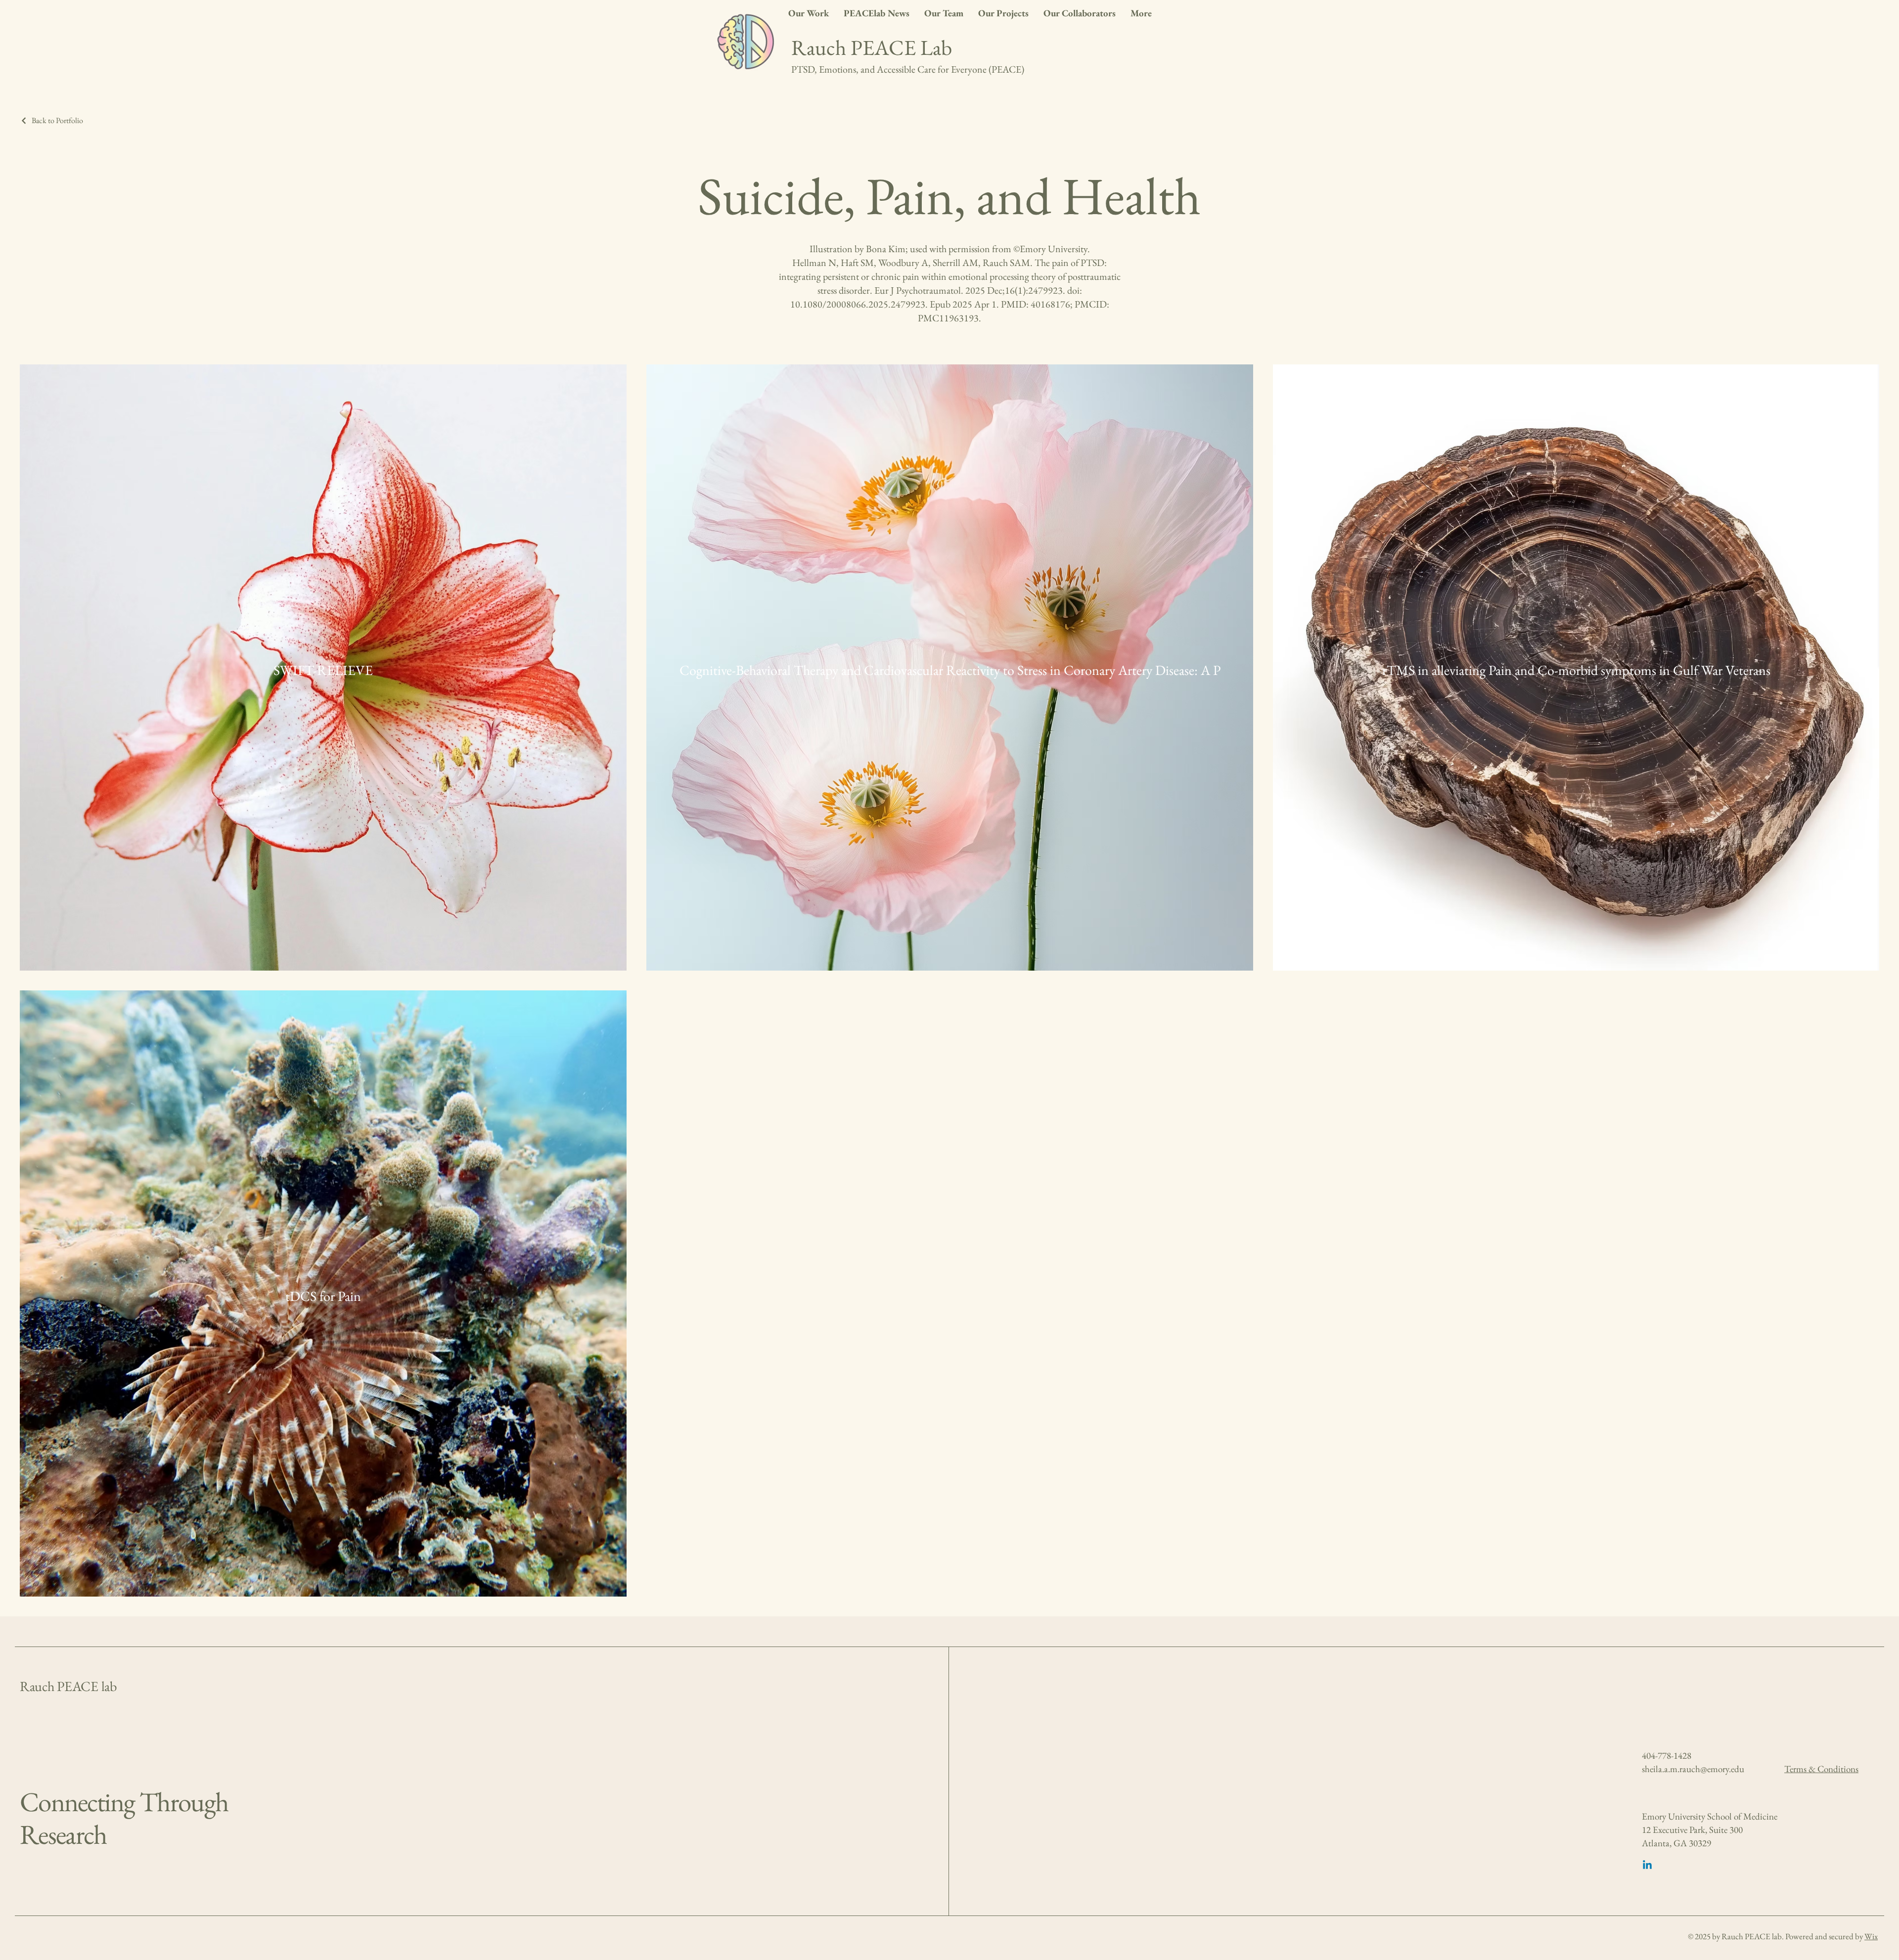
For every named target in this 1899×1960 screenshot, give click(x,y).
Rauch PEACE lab (68, 1686)
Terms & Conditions (1821, 1769)
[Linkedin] (1647, 1866)
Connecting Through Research (124, 1818)
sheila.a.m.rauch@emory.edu (1693, 1769)
